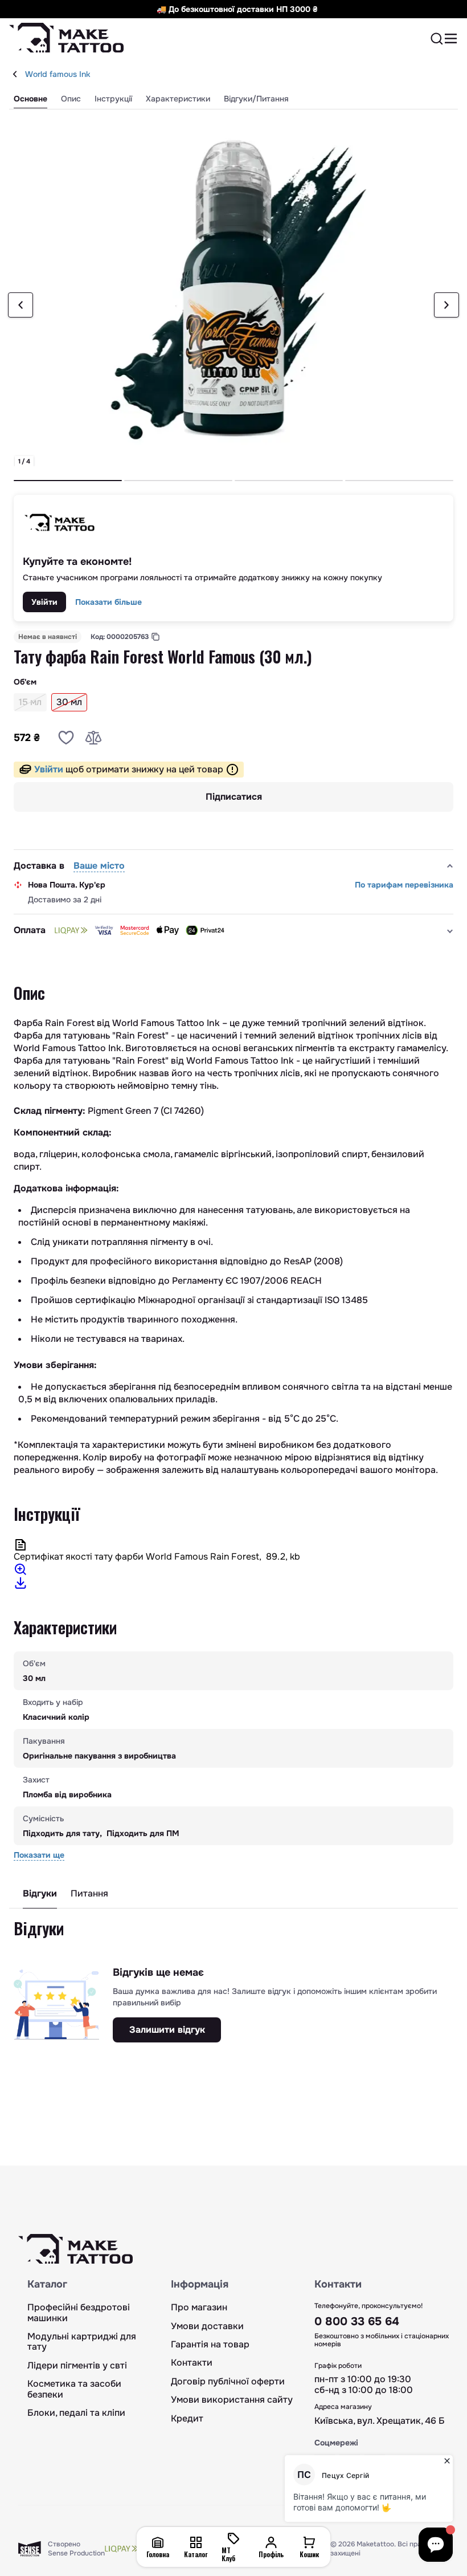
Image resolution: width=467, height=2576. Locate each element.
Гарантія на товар (210, 2345)
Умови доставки (207, 2326)
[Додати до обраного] (66, 738)
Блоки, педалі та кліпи (76, 2413)
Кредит (187, 2419)
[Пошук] (437, 39)
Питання (89, 1894)
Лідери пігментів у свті (77, 2366)
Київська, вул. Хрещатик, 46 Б (380, 2421)
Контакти (192, 2363)
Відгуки (40, 1894)
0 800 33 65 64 (357, 2321)
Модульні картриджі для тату (82, 2342)
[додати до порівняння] (93, 738)
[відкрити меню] (451, 39)
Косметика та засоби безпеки (74, 2389)
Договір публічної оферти (228, 2382)
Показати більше (108, 602)
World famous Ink (58, 74)
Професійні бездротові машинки (79, 2313)
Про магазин (199, 2308)
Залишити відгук (167, 2030)
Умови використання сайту (232, 2400)
